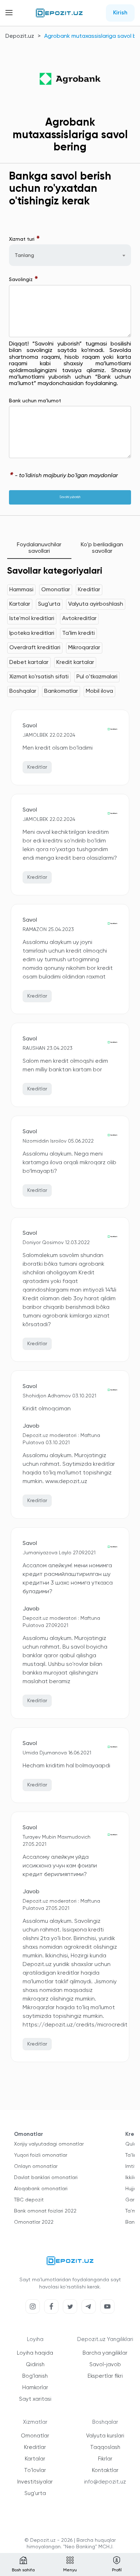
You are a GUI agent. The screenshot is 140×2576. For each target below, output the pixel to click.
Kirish (120, 13)
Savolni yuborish (70, 497)
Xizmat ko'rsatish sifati (39, 677)
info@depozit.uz (105, 2482)
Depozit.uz (20, 36)
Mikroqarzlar (84, 648)
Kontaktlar (105, 2470)
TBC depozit (29, 2200)
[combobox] (70, 255)
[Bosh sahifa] (59, 13)
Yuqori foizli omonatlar (41, 2155)
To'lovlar (35, 2470)
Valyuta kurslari (105, 2436)
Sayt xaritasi (35, 2399)
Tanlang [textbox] (24, 256)
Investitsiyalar (35, 2482)
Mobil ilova (99, 691)
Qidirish (35, 2365)
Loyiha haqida (35, 2353)
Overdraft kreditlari (35, 648)
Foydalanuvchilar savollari (39, 548)
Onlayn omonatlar (36, 2166)
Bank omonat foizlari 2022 (45, 2211)
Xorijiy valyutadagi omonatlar (49, 2144)
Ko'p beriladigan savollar (102, 548)
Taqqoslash (105, 2447)
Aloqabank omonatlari (41, 2189)
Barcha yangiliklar (105, 2353)
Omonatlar (56, 590)
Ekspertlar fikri (105, 2376)
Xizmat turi (25, 239)
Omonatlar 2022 (34, 2222)
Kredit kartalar (75, 663)
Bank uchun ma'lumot (35, 401)
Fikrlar (105, 2459)
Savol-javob (105, 2365)
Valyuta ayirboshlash (96, 604)
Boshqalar (23, 691)
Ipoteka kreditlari (32, 633)
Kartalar (20, 604)
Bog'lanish (35, 2376)
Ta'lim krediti (78, 633)
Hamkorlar (35, 2388)
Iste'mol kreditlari (32, 619)
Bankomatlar (61, 691)
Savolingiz (24, 280)
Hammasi (21, 590)
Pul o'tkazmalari (97, 677)
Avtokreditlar (79, 619)
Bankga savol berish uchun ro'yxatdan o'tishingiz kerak (60, 189)
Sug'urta (49, 604)
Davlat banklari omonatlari (46, 2178)
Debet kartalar (29, 663)
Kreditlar (89, 590)
